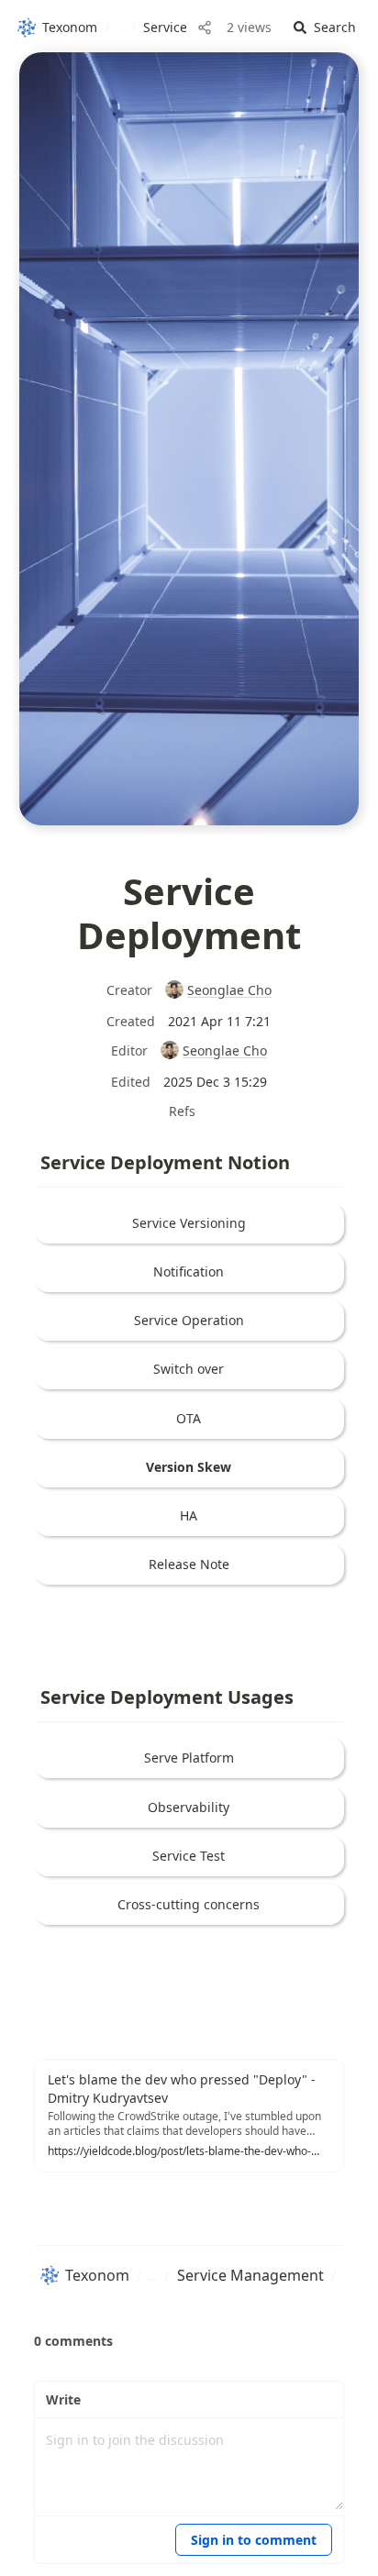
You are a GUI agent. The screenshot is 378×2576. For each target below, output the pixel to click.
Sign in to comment (254, 2540)
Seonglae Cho (229, 990)
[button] (325, 28)
